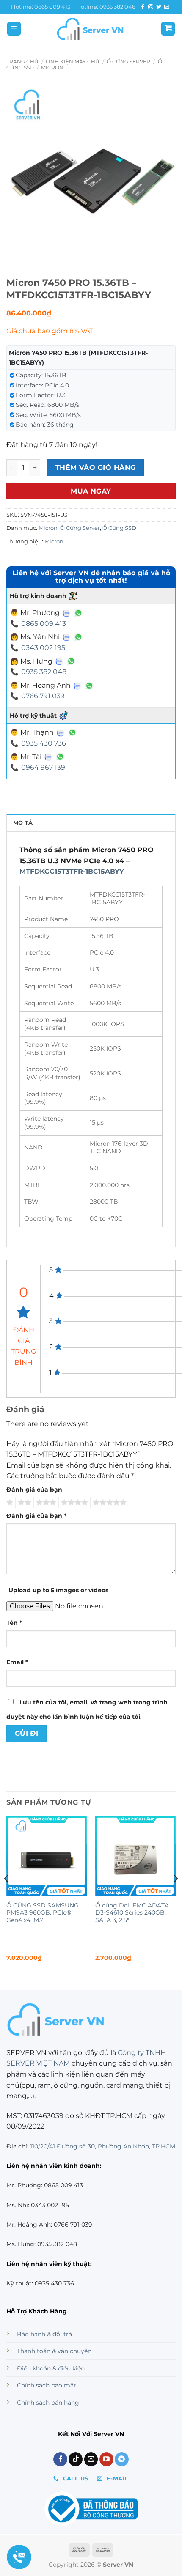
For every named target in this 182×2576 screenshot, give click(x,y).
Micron (52, 67)
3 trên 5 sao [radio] (45, 1503)
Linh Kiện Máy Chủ (73, 62)
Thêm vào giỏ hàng (96, 468)
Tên (14, 1623)
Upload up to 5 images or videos (58, 1590)
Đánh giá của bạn (34, 1490)
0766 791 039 (43, 696)
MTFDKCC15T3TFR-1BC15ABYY (72, 871)
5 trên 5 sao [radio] (108, 1503)
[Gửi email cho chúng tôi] (167, 7)
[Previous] (7, 1896)
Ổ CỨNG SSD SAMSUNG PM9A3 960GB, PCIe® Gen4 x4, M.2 (43, 1913)
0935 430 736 (44, 743)
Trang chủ (22, 62)
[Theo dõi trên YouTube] (106, 2459)
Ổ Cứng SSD (119, 528)
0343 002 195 (43, 648)
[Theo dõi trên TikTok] (76, 2459)
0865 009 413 (44, 624)
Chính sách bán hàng (48, 2403)
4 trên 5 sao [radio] (73, 1503)
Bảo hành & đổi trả (44, 2334)
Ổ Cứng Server (128, 62)
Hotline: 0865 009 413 (41, 7)
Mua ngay (91, 491)
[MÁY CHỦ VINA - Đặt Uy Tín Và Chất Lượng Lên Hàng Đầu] (91, 29)
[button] (14, 29)
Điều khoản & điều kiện (51, 2368)
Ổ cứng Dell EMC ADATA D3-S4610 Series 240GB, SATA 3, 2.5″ (132, 1913)
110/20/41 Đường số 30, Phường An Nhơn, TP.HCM (103, 2146)
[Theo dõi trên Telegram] (122, 2459)
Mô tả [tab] (23, 823)
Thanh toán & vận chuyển (54, 2351)
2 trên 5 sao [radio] (23, 1503)
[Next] (175, 1896)
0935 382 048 (44, 672)
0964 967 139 (43, 767)
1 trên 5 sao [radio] (9, 1503)
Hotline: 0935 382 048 (106, 7)
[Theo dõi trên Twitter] (159, 7)
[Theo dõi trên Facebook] (143, 7)
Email (17, 1662)
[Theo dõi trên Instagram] (151, 7)
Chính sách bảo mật (47, 2385)
